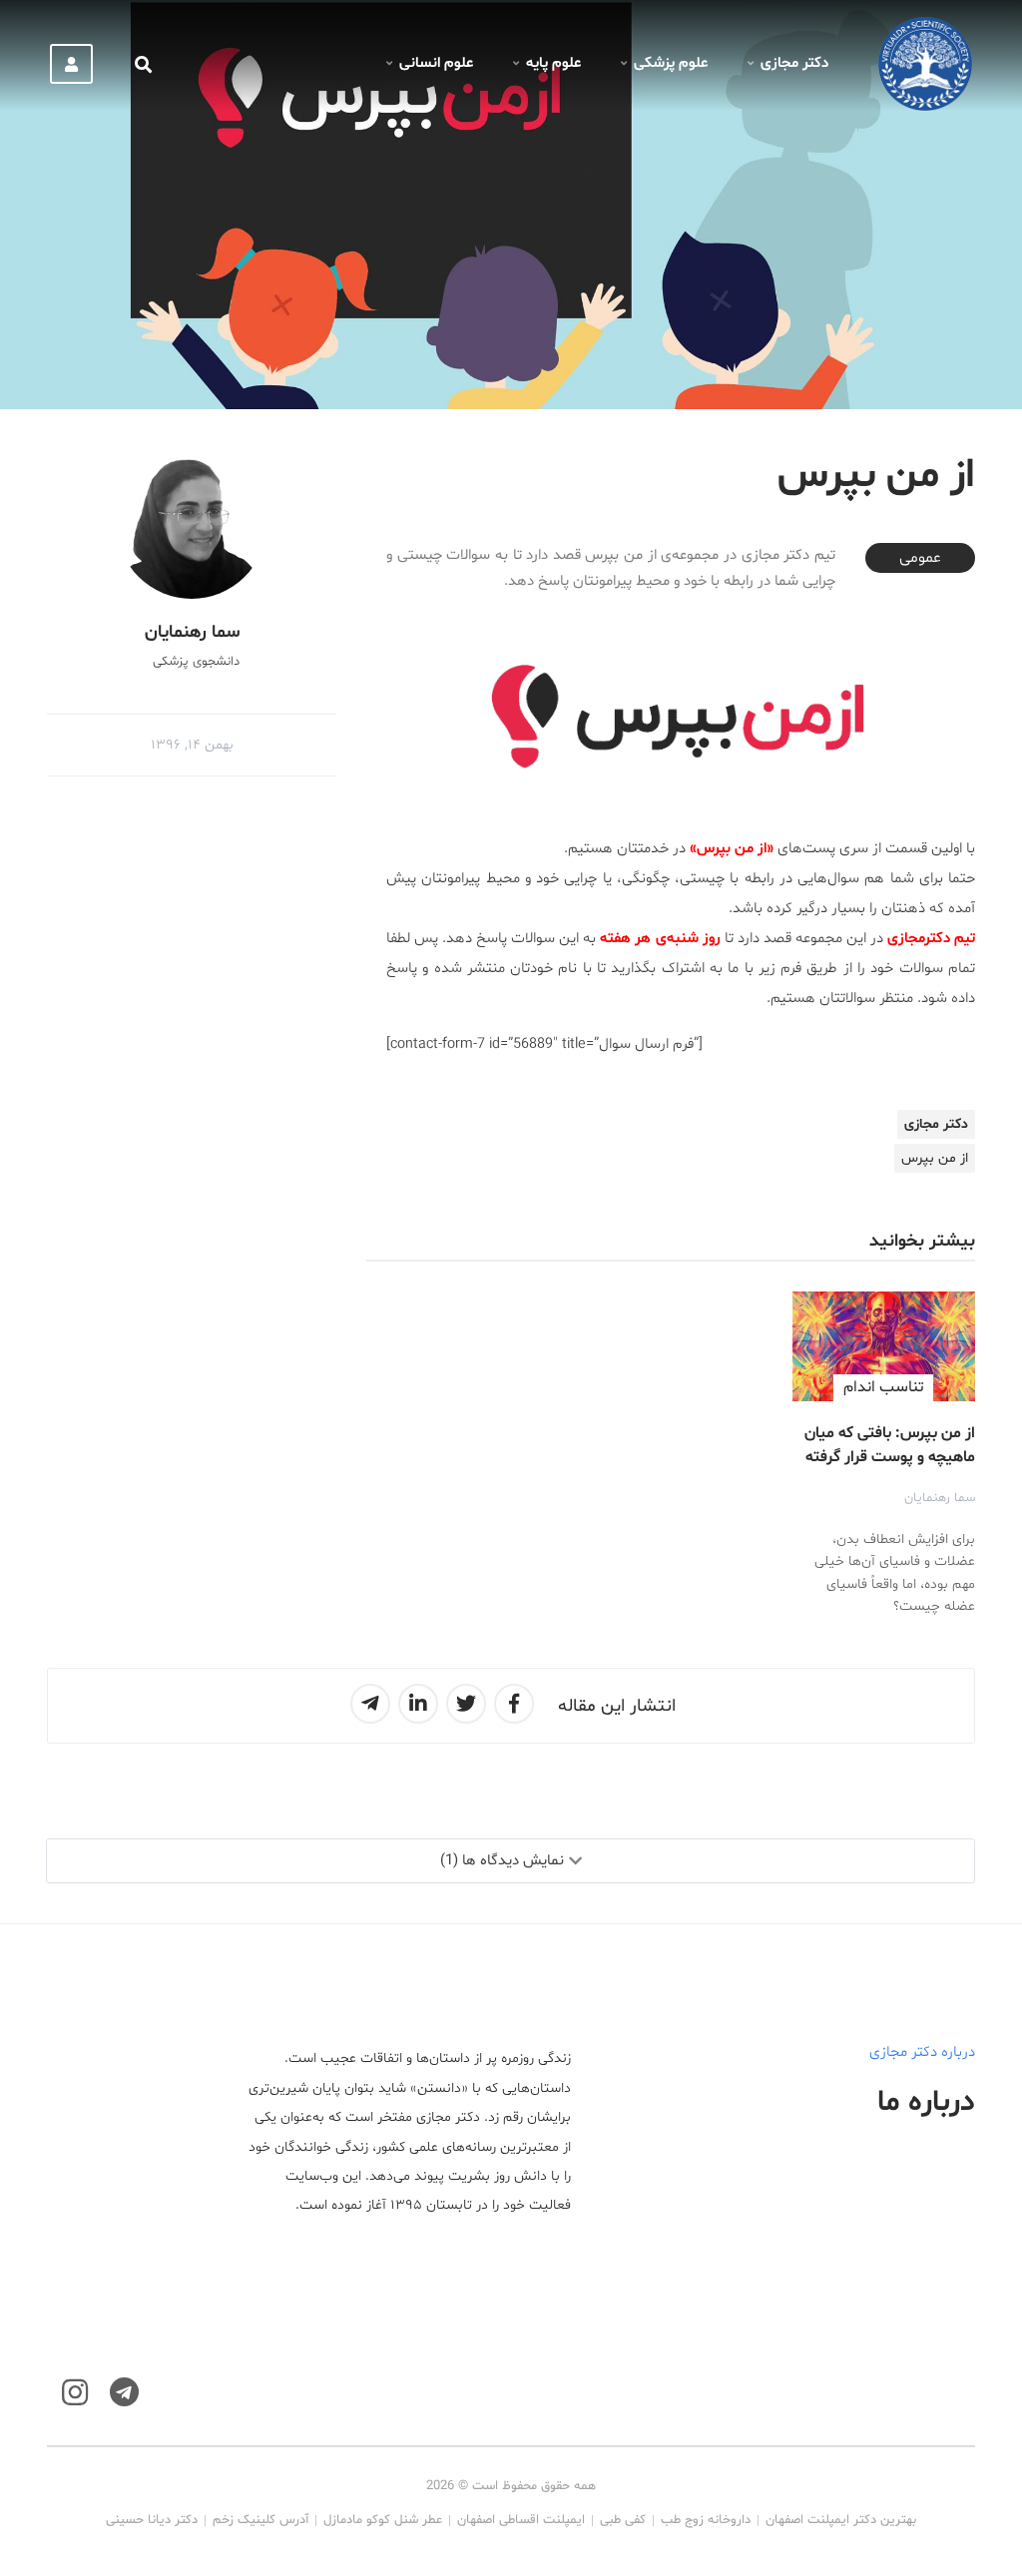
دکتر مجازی (794, 63)
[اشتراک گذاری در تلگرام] (370, 1704)
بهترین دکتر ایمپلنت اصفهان (841, 2520)
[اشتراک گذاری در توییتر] (466, 1704)
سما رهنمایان (940, 1498)
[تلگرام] (124, 2393)
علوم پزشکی (671, 63)
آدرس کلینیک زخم (260, 2520)
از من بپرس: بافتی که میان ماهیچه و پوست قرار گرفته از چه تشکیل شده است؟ (890, 1457)
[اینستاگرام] (75, 2393)
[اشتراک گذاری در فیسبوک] (514, 1704)
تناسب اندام (883, 1387)
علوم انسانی (436, 63)
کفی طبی (623, 2520)
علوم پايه (553, 63)
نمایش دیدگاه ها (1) (502, 1861)
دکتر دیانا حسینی (152, 2520)
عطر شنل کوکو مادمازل (383, 2520)
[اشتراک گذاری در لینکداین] (418, 1704)
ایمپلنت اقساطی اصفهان (521, 2520)
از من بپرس (935, 1158)
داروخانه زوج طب (706, 2520)
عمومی (920, 558)
